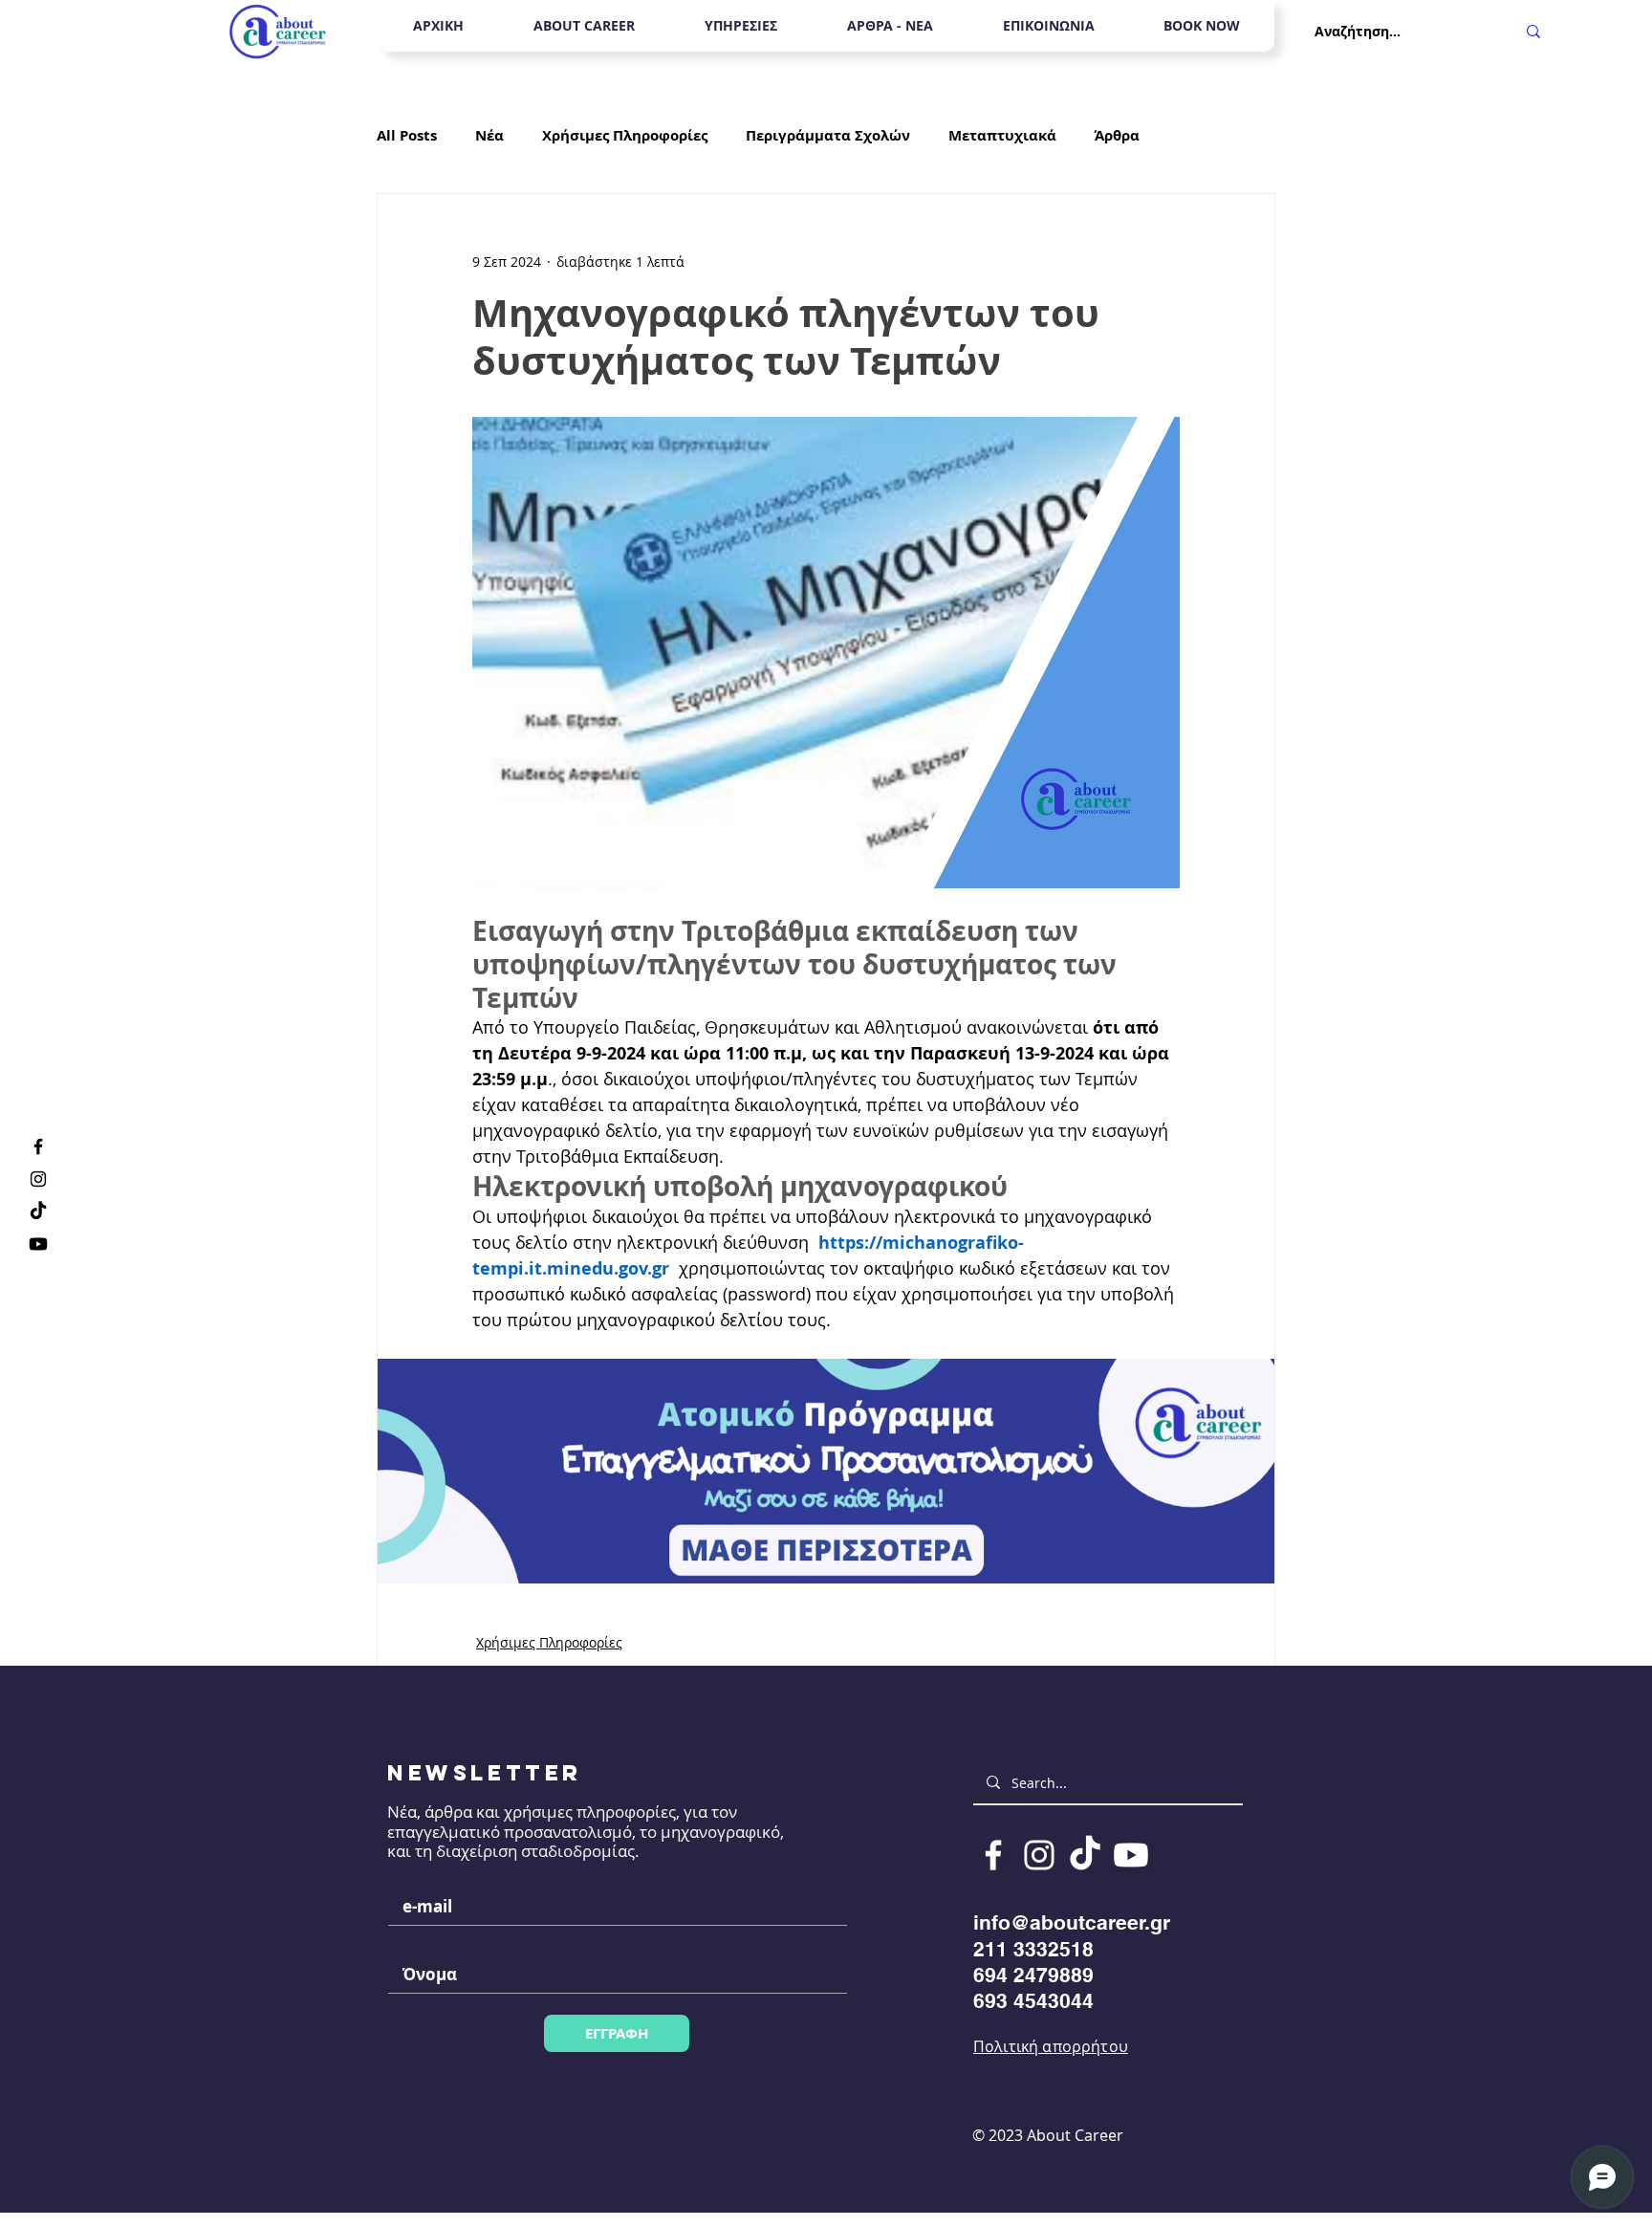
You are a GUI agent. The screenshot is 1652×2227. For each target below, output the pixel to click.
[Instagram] (38, 1179)
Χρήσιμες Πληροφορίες (625, 136)
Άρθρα (1117, 136)
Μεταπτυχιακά (1002, 136)
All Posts (407, 136)
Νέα (489, 136)
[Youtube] (38, 1244)
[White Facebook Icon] (993, 1855)
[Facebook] (38, 1146)
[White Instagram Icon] (1039, 1855)
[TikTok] (38, 1212)
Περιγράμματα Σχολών (828, 136)
